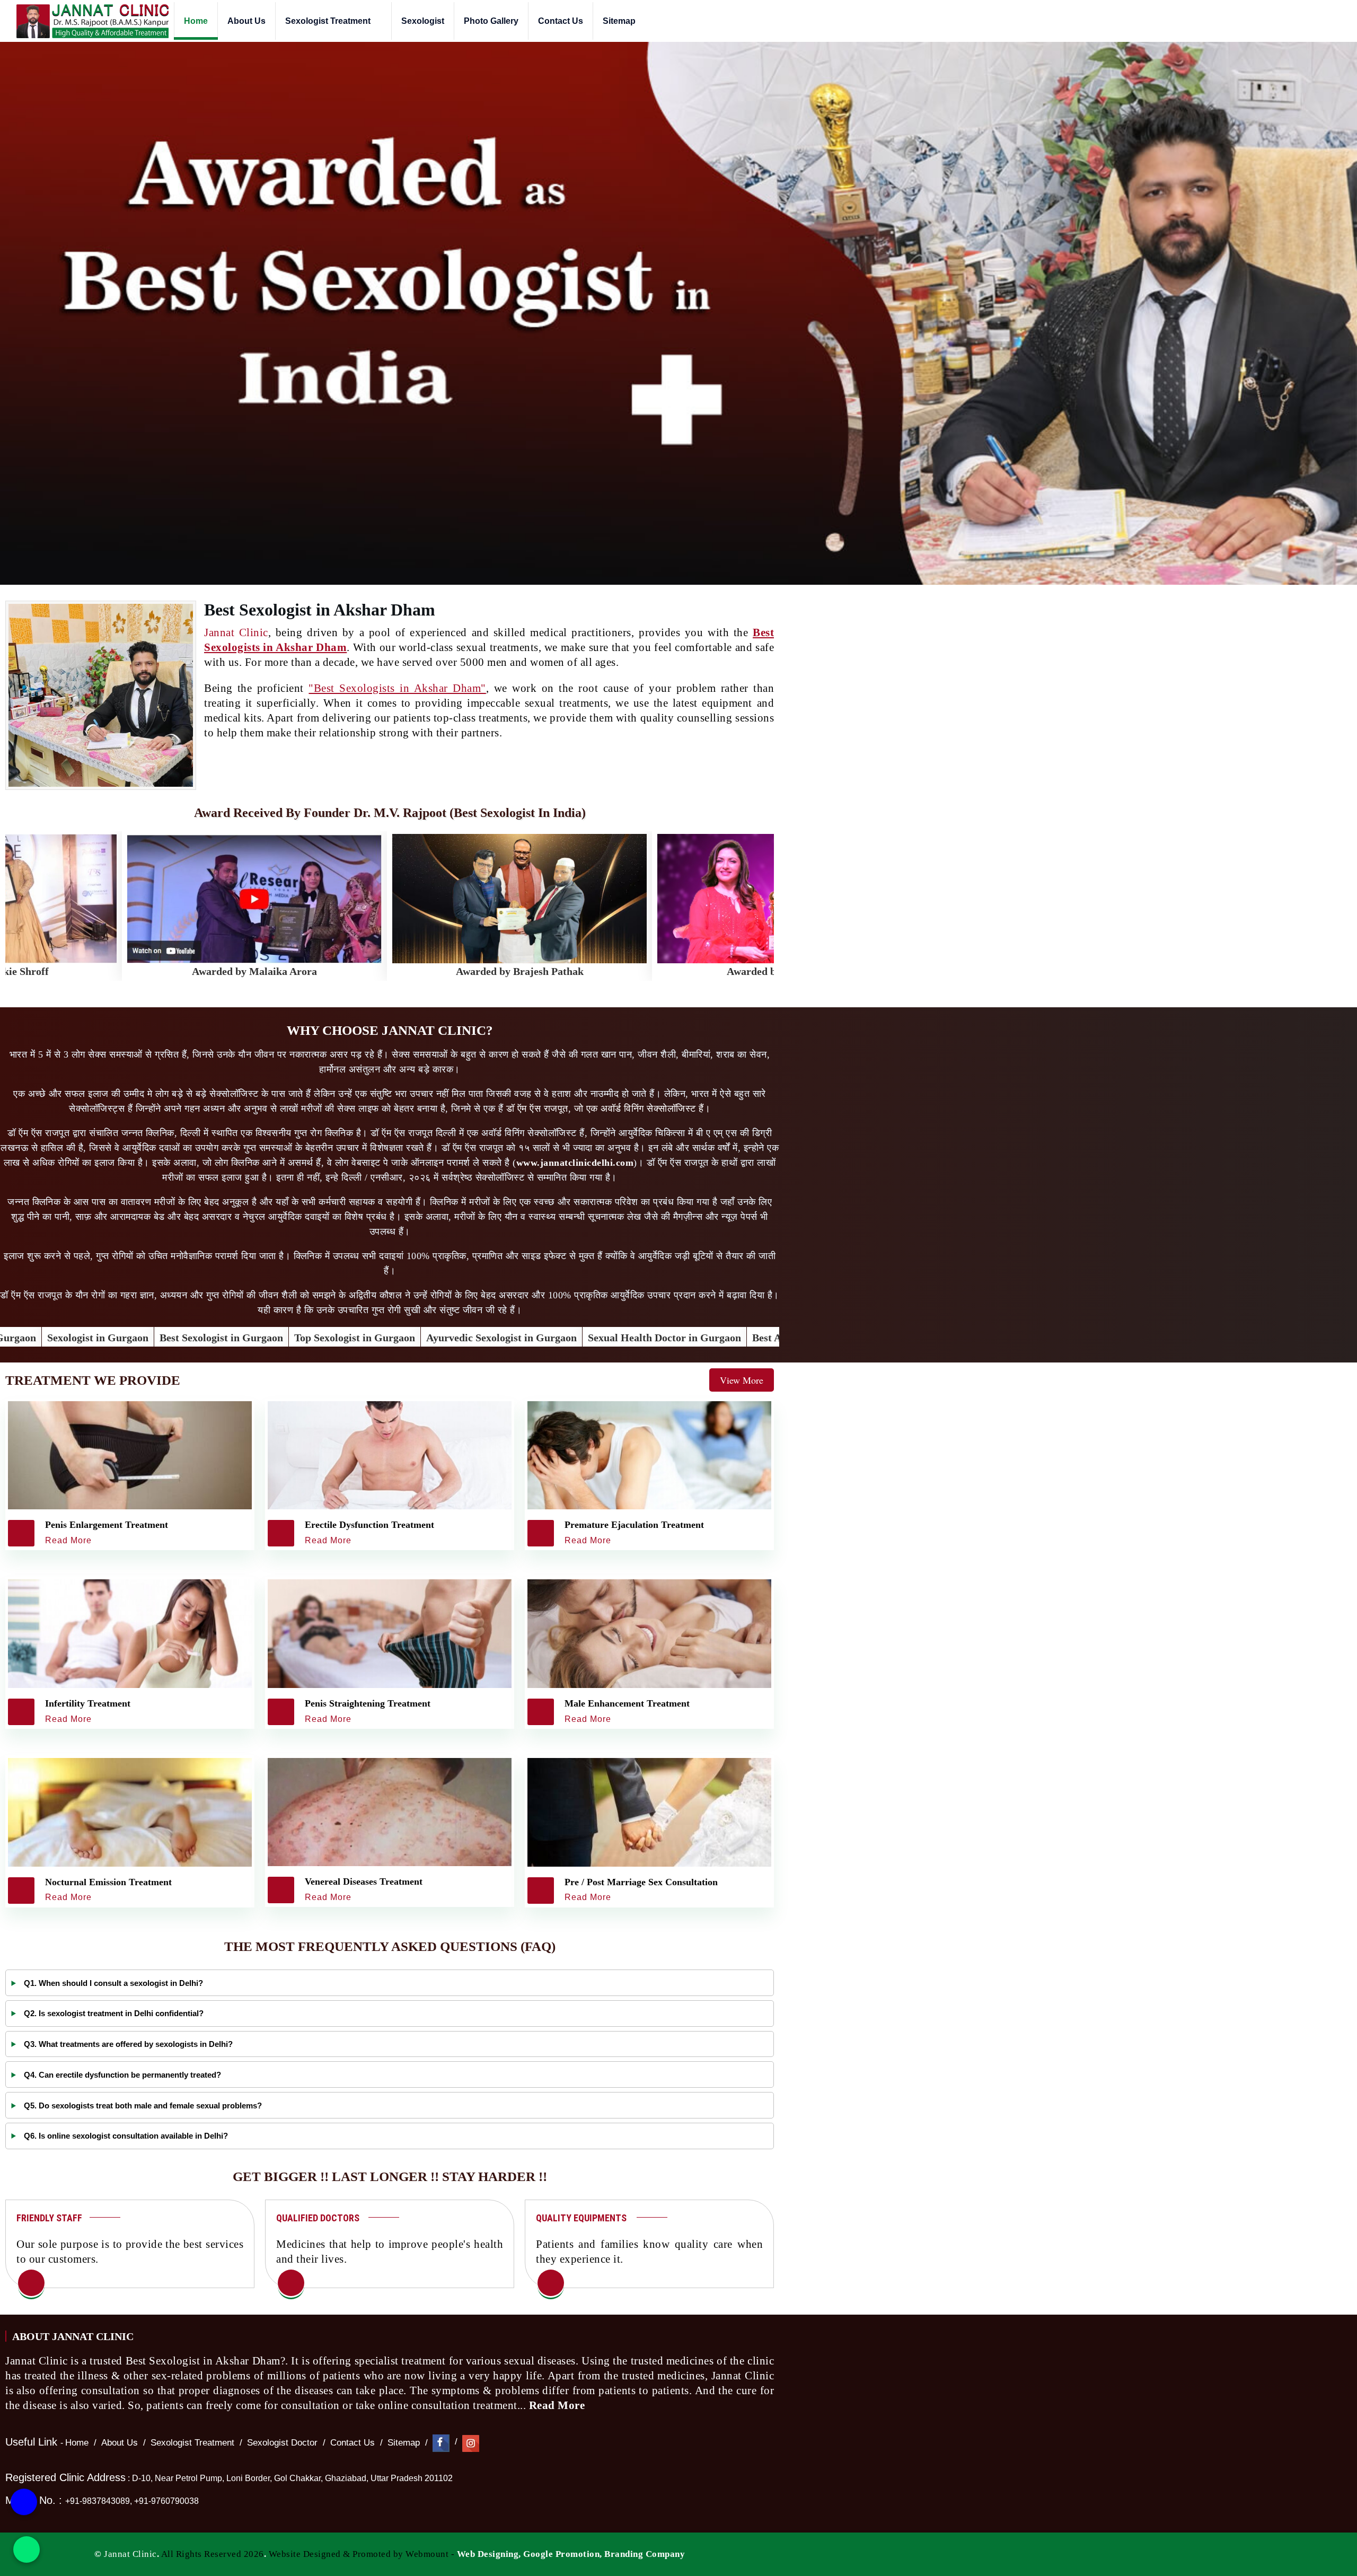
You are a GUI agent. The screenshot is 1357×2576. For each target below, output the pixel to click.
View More (742, 1380)
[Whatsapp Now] (27, 2549)
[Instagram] (471, 2443)
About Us (246, 21)
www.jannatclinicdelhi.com (575, 1163)
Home (196, 21)
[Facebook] (441, 2443)
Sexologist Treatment (329, 21)
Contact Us (561, 21)
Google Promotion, (563, 2554)
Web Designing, (489, 2554)
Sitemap (619, 21)
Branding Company (645, 2554)
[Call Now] (24, 2494)
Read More (558, 2405)
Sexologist (423, 21)
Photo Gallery (491, 21)
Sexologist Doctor (282, 2443)
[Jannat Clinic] (92, 21)
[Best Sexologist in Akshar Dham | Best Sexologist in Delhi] (31, 2284)
